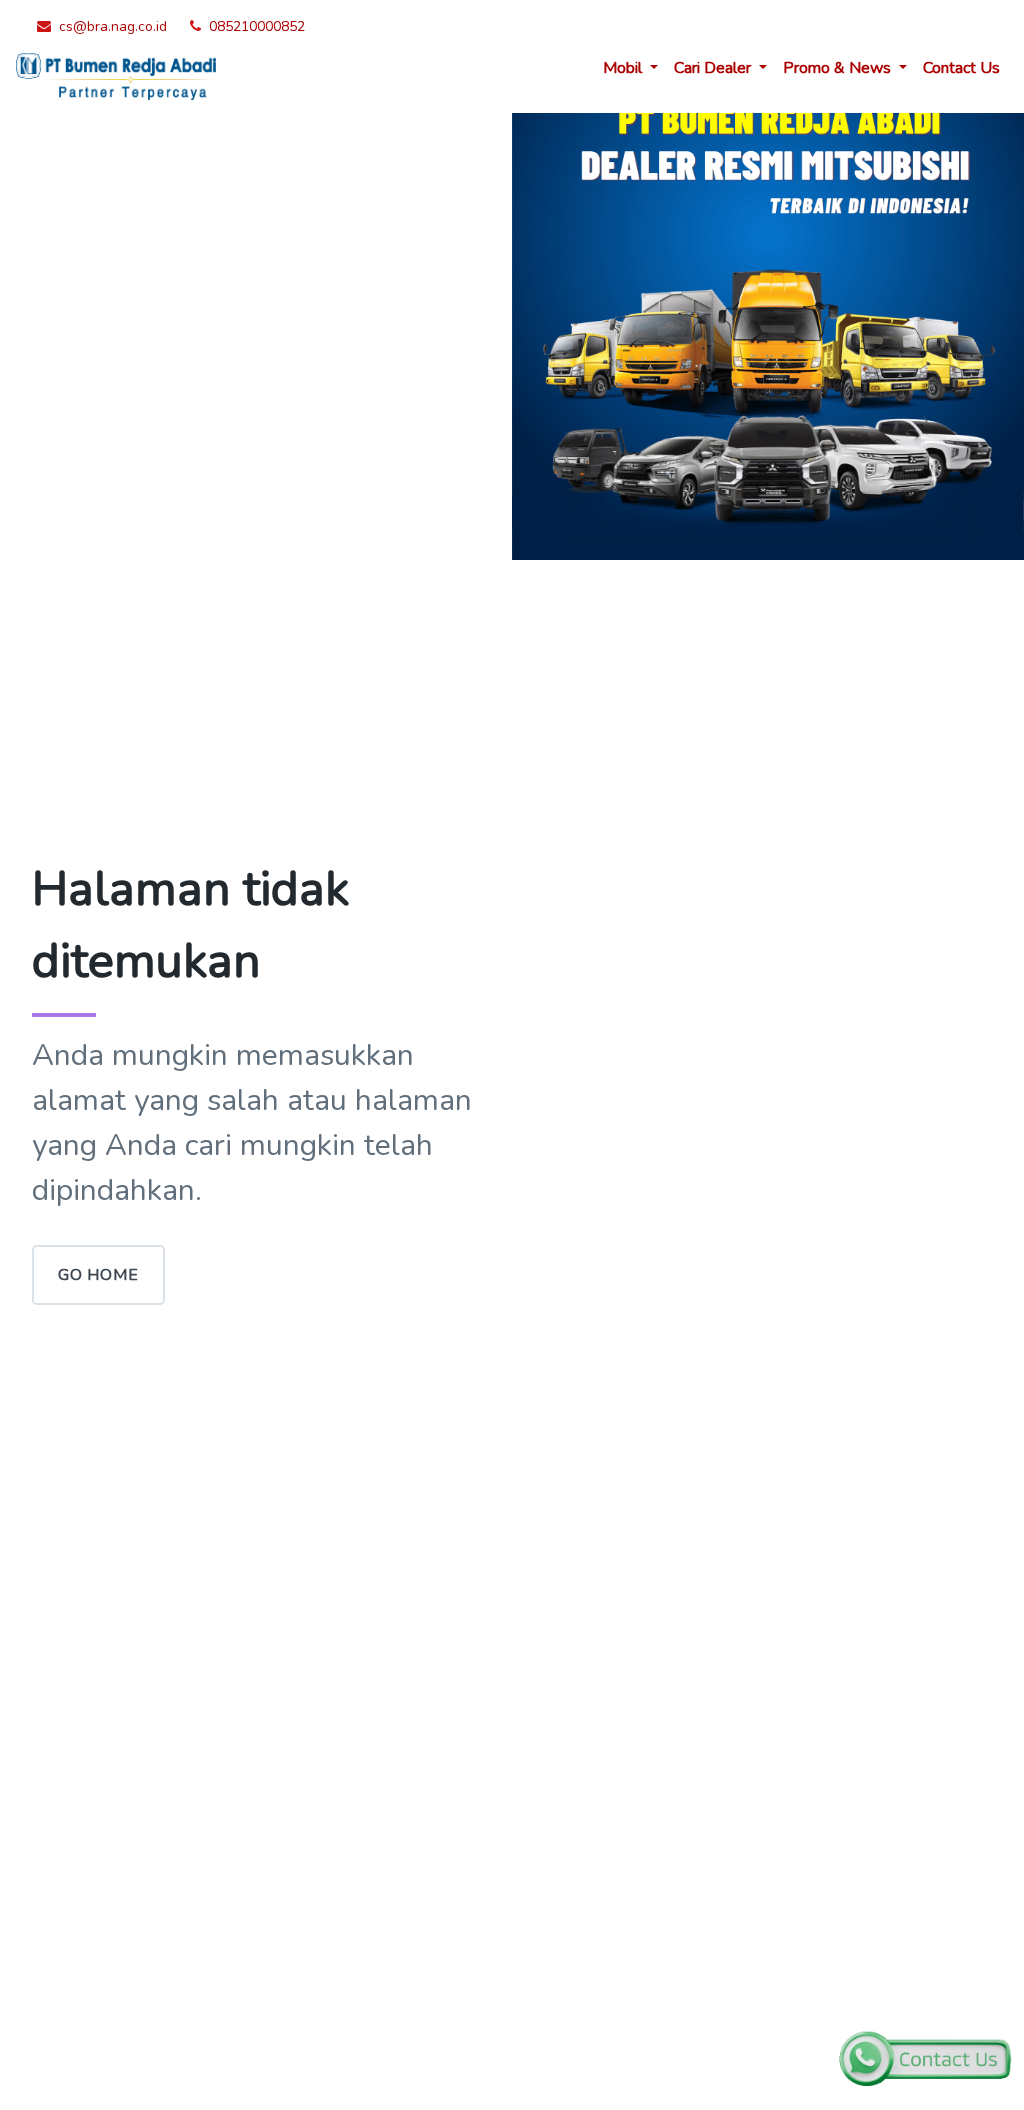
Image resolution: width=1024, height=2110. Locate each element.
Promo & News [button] (839, 68)
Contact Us (961, 68)
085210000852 (257, 26)
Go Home (98, 1275)
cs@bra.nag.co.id (113, 26)
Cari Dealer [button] (714, 68)
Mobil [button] (624, 68)
